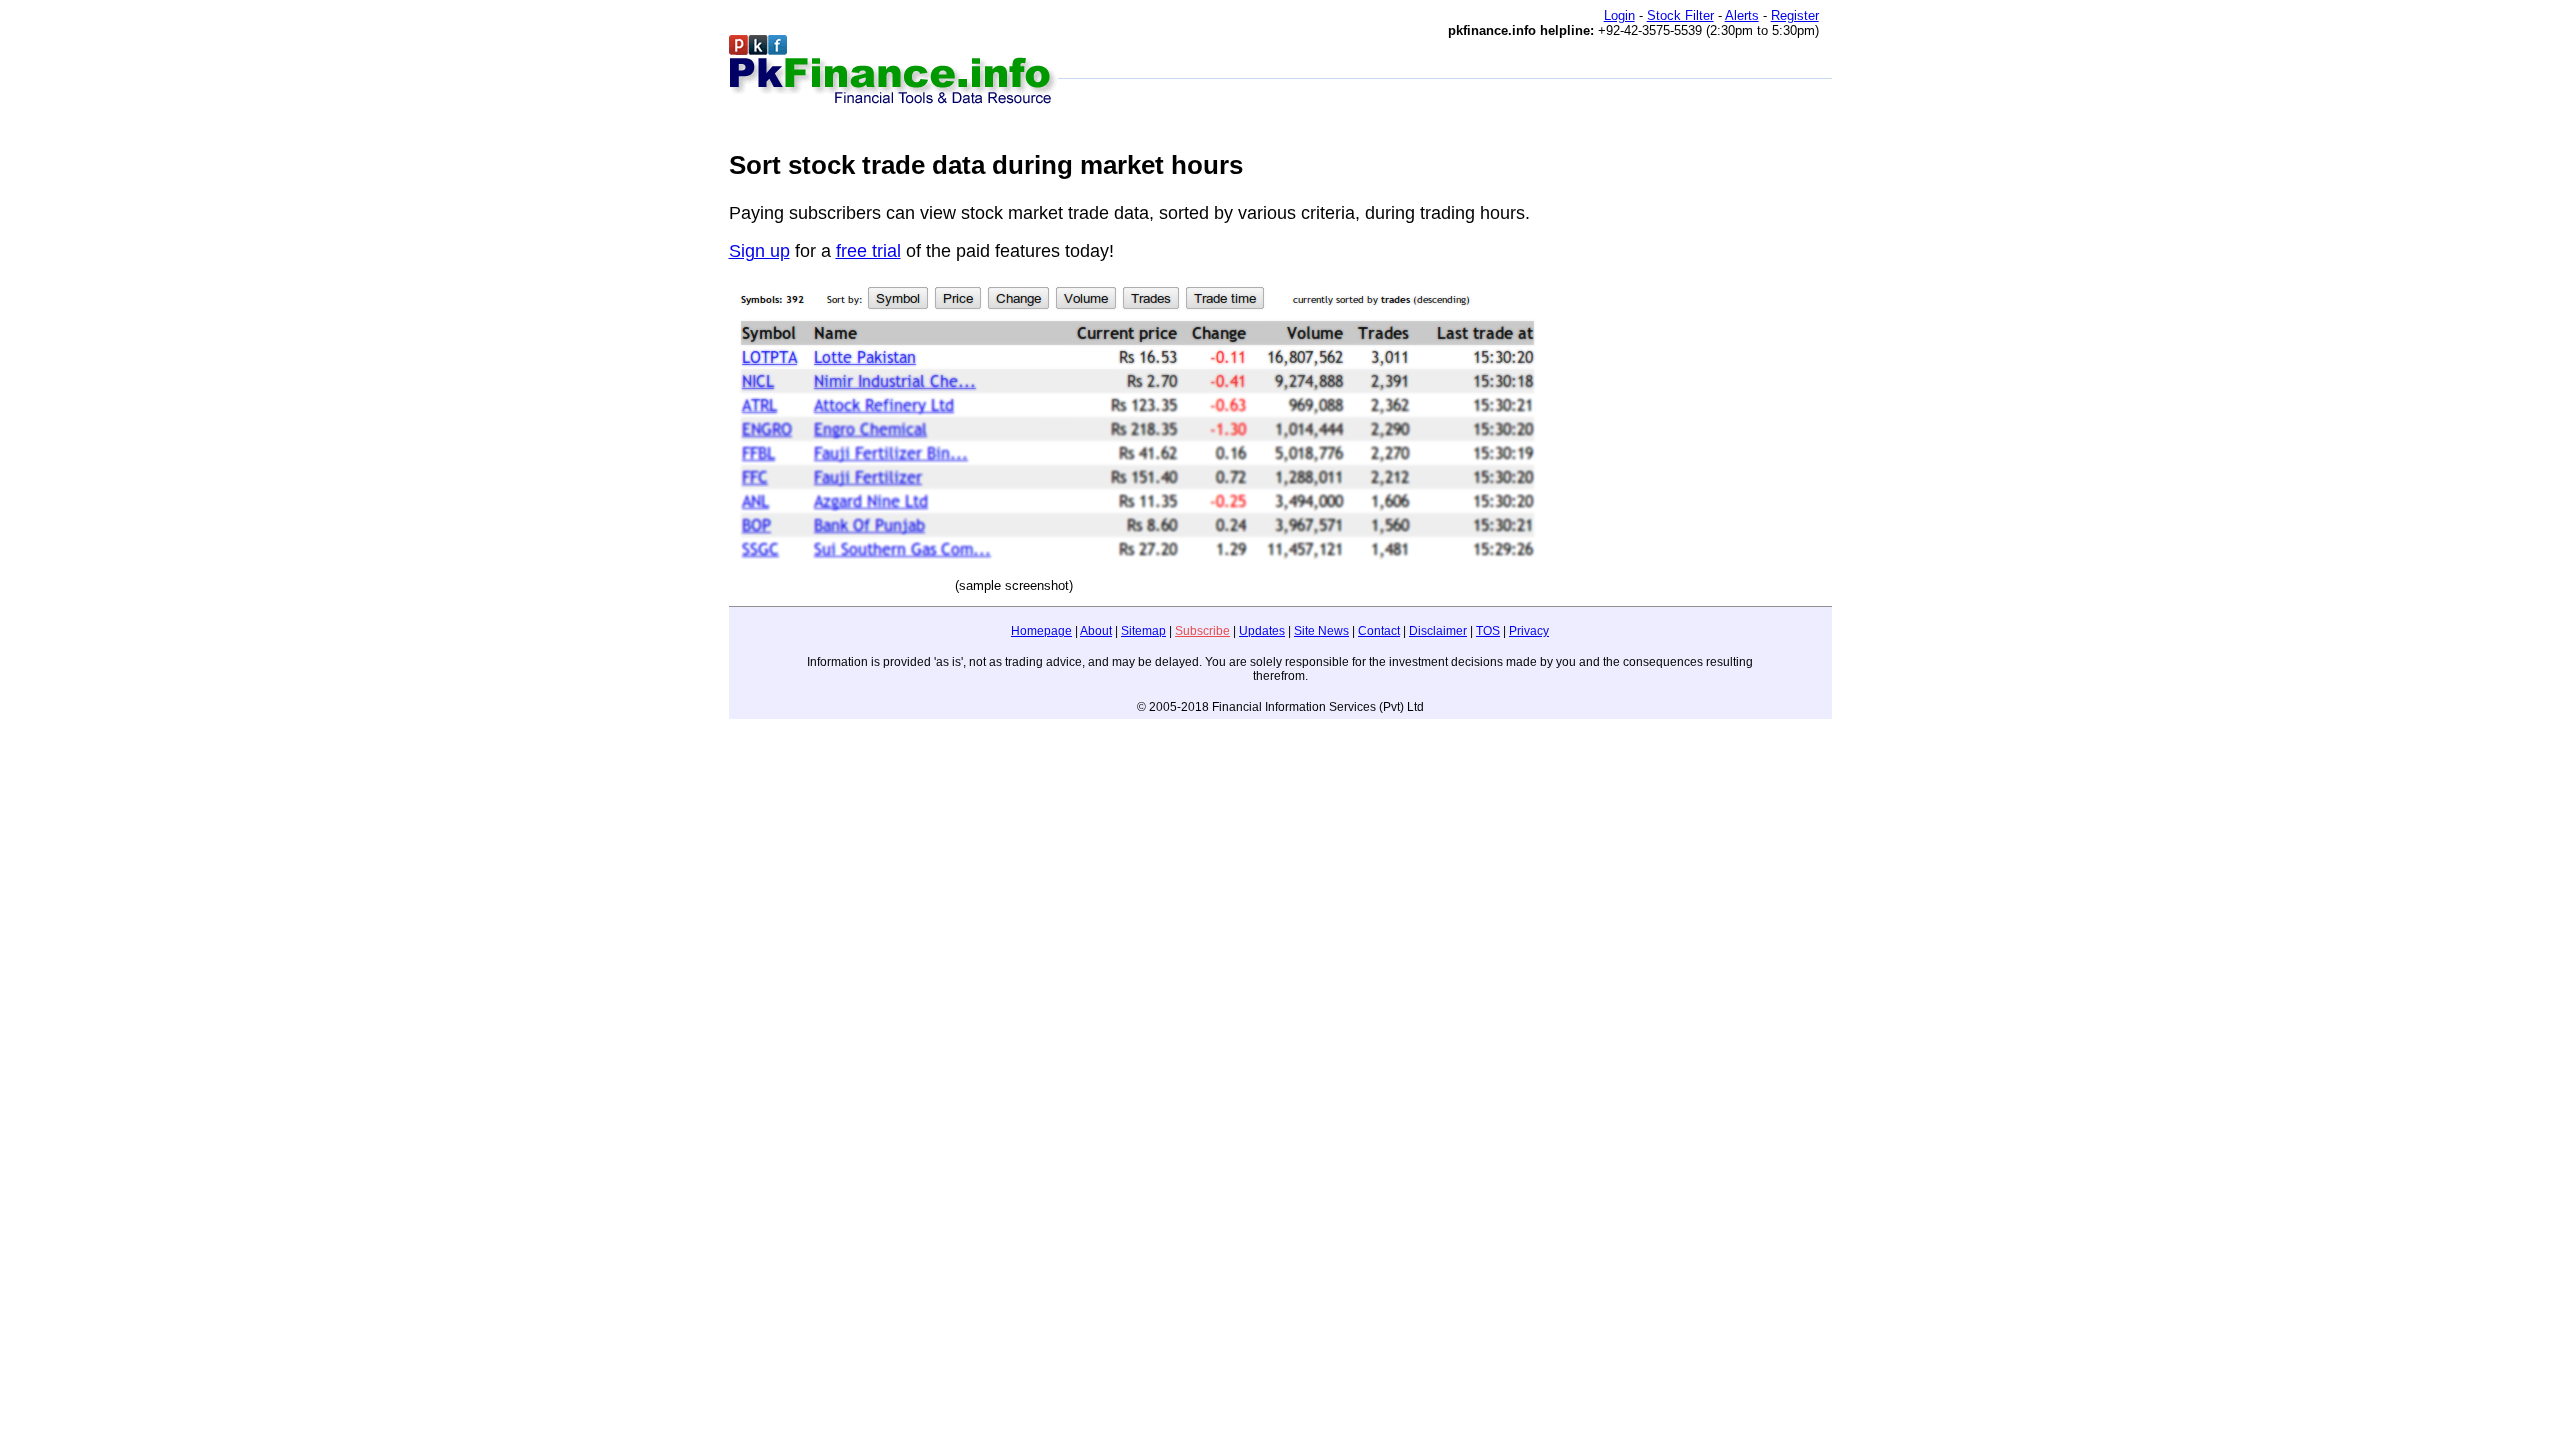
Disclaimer (1438, 631)
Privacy (1529, 631)
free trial (868, 251)
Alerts (1742, 15)
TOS (1488, 631)
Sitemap (1143, 631)
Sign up (759, 251)
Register (1795, 15)
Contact (1379, 631)
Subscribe (1202, 631)
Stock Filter (1680, 15)
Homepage (1041, 631)
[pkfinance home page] (893, 71)
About (1096, 631)
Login (1619, 15)
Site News (1321, 631)
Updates (1262, 631)
